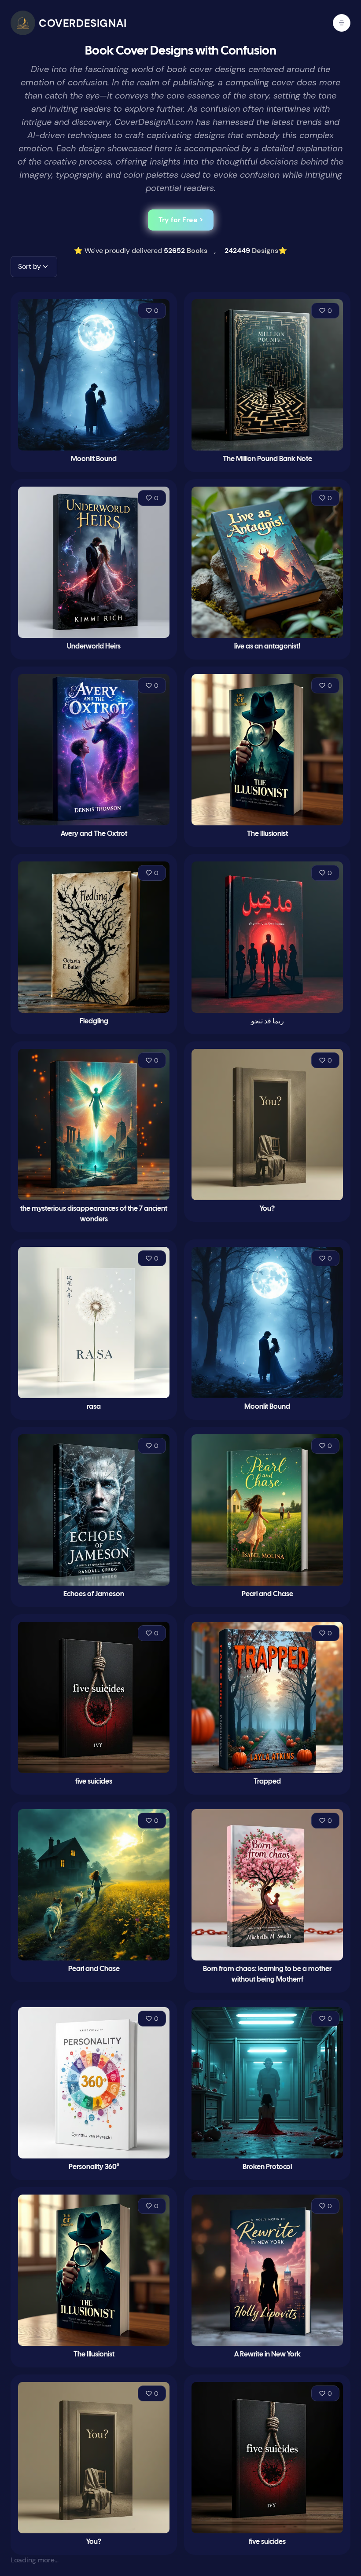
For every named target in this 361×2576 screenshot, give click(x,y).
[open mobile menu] (342, 23)
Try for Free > (181, 220)
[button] (34, 267)
